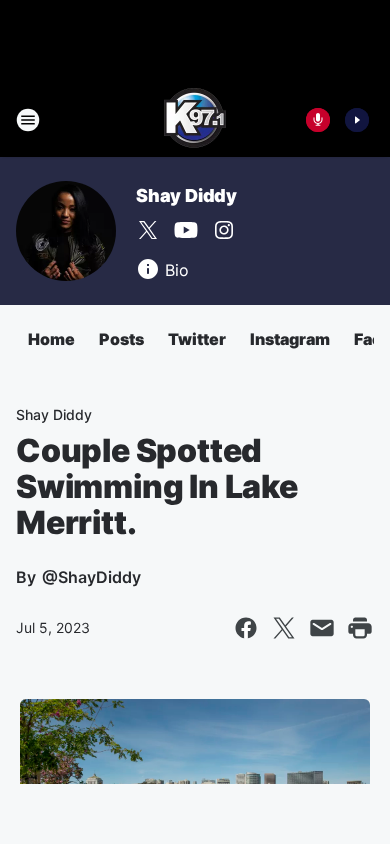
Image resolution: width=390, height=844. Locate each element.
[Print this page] (360, 628)
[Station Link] (195, 120)
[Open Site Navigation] (28, 120)
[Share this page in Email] (322, 628)
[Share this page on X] (284, 628)
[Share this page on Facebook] (246, 628)
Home (51, 339)
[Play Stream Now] (357, 120)
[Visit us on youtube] (186, 230)
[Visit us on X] (148, 230)
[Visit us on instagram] (224, 230)
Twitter (197, 339)
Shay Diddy (186, 195)
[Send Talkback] (318, 120)
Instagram (290, 339)
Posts (121, 339)
